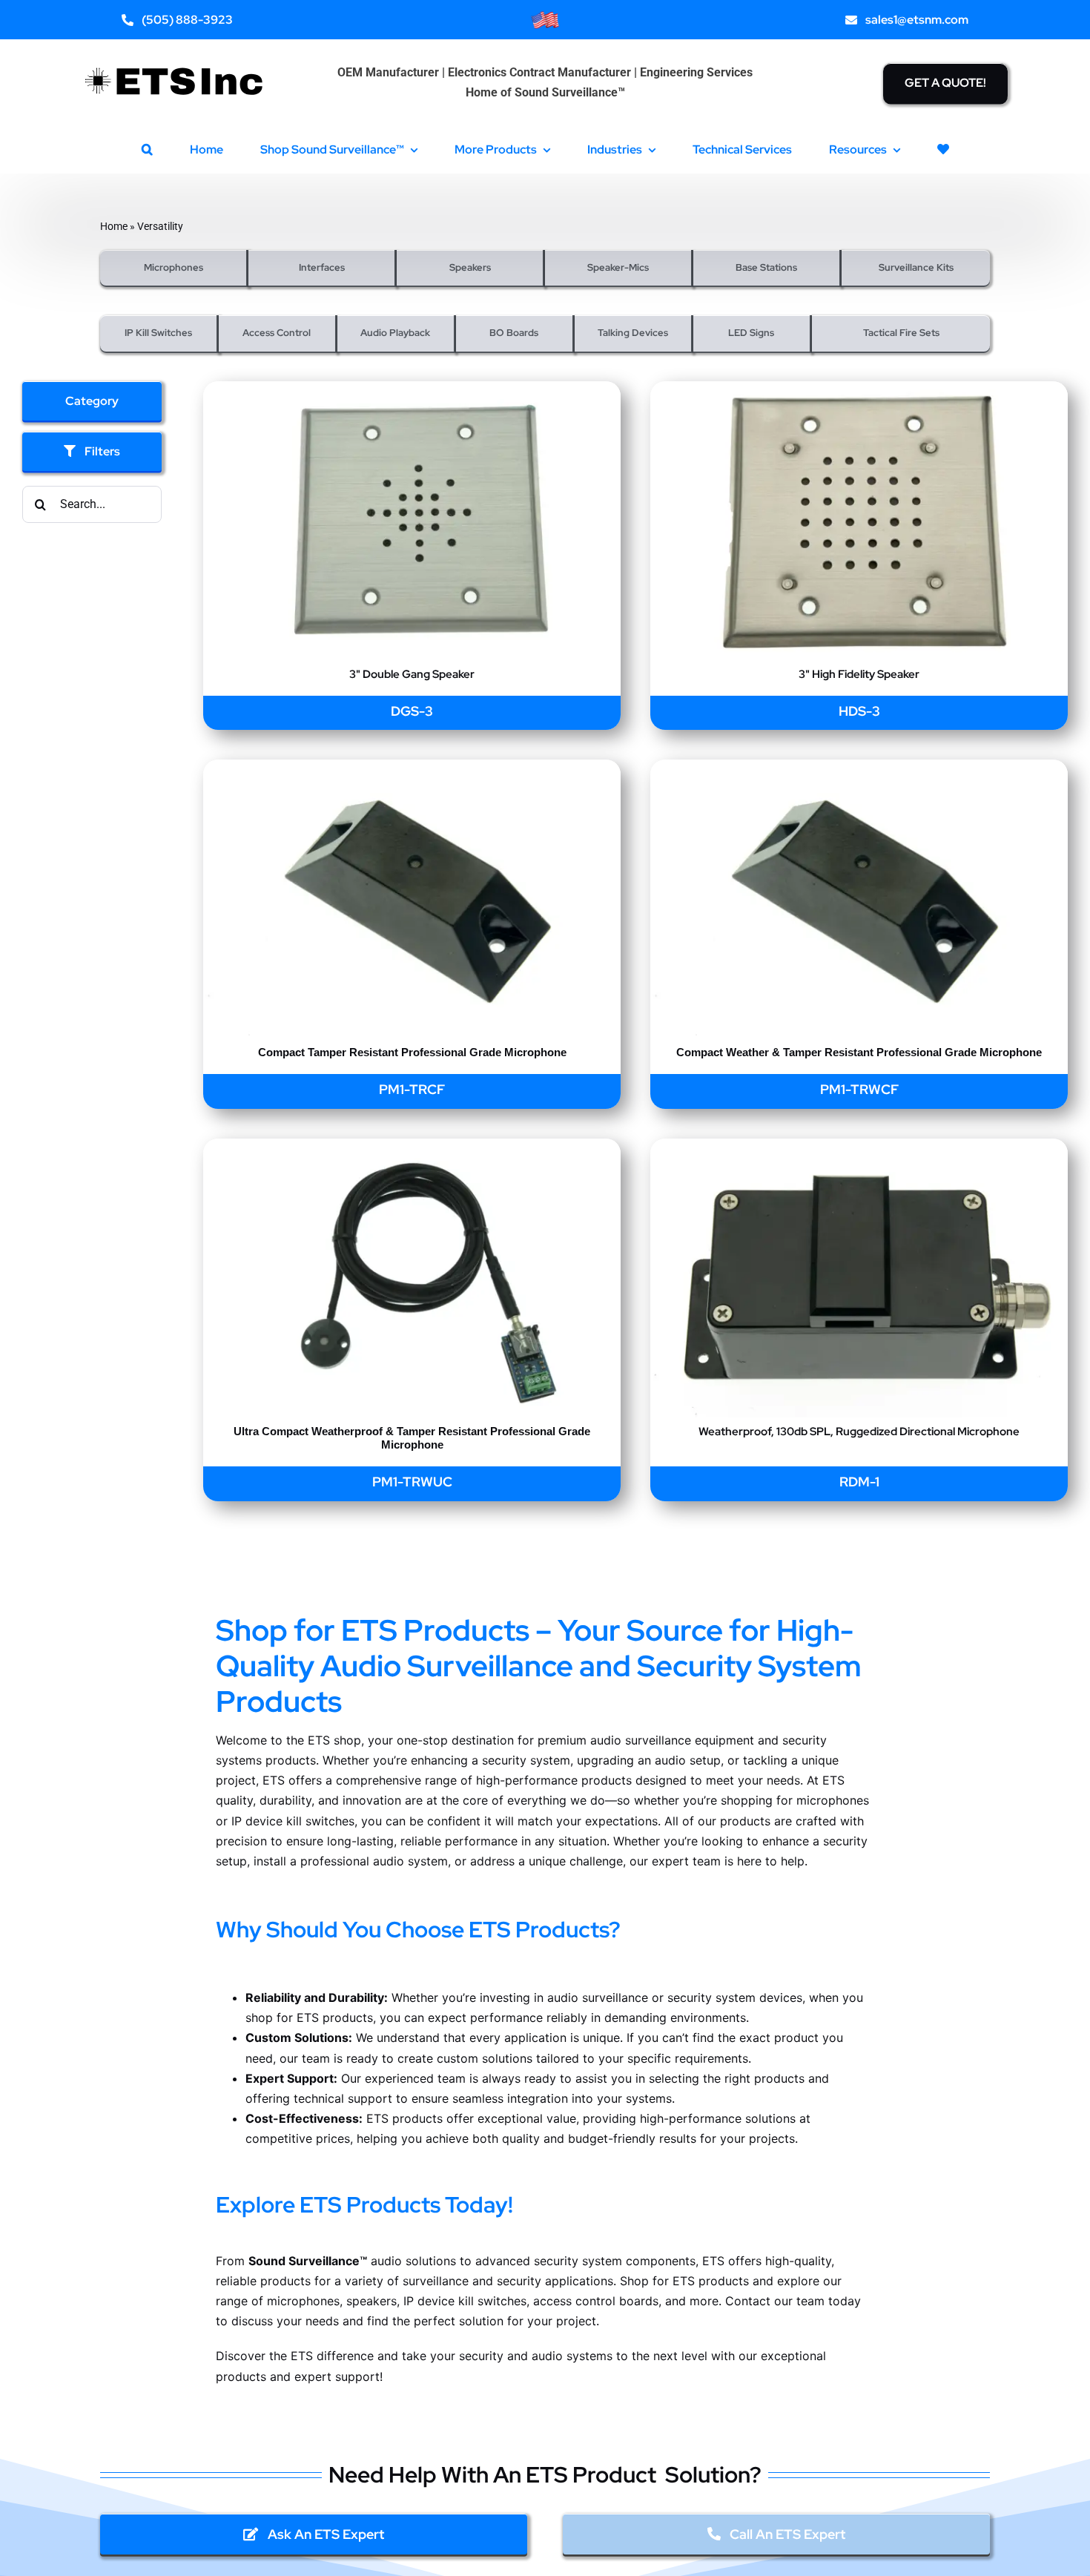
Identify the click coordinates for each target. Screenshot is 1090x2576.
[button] (147, 149)
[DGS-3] (412, 391)
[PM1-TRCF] (412, 770)
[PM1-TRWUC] (412, 1149)
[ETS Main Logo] (175, 57)
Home (114, 226)
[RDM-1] (859, 1149)
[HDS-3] (859, 391)
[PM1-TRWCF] (859, 770)
